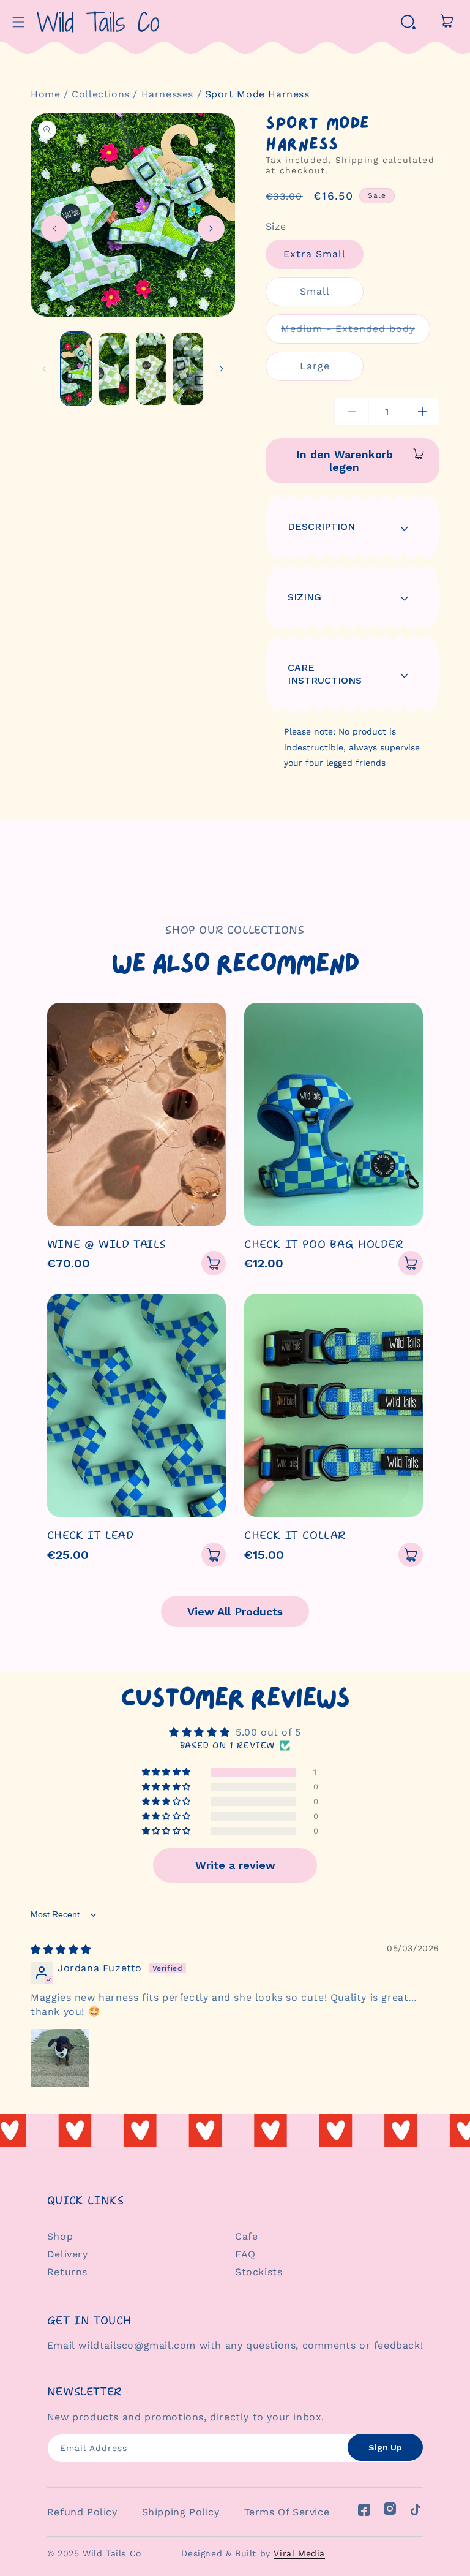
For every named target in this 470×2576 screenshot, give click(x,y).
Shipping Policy (181, 2512)
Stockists (259, 2272)
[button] (18, 22)
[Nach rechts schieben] (211, 229)
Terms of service (287, 2512)
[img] (61, 1950)
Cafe (246, 2236)
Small (315, 291)
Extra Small (315, 254)
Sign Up (385, 2447)
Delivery (68, 2254)
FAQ (245, 2254)
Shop (60, 2236)
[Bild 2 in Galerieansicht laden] (114, 369)
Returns (67, 2272)
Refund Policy (82, 2512)
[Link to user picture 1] (60, 2058)
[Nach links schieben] (54, 229)
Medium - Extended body (356, 333)
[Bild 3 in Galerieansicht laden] (151, 369)
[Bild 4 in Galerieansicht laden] (188, 369)
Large (315, 366)
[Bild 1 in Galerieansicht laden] (76, 369)
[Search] (408, 22)
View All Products (235, 1611)
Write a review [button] (235, 1865)
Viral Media (299, 2553)
